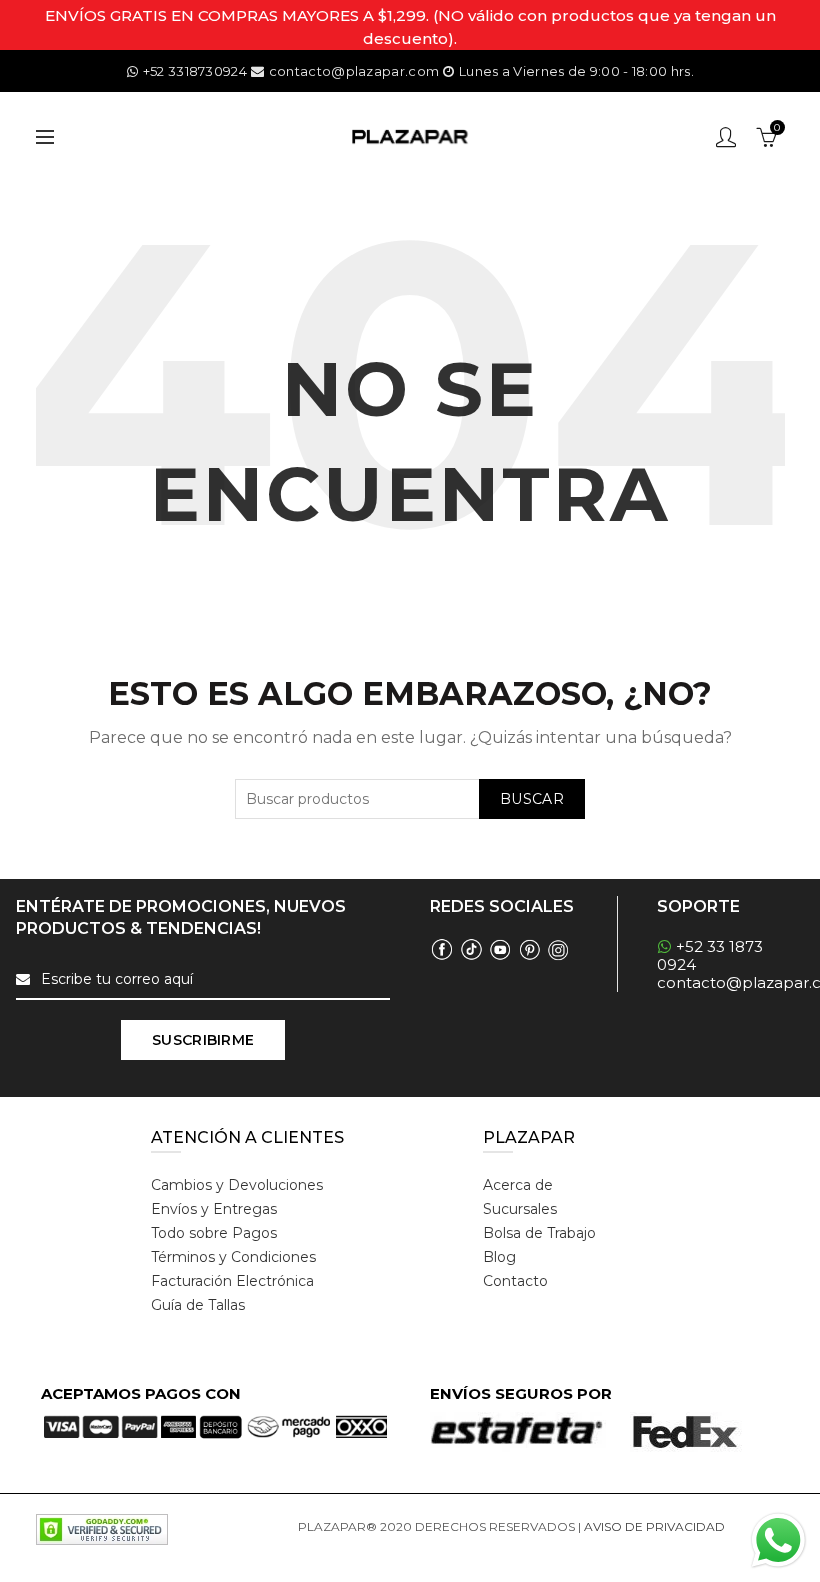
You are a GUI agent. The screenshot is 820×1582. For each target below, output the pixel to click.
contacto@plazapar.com (354, 71)
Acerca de (518, 1185)
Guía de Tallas (198, 1305)
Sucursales (520, 1209)
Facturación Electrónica (232, 1281)
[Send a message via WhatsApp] (778, 1540)
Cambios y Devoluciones (237, 1185)
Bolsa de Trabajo (539, 1233)
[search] (410, 799)
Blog (499, 1257)
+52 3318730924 (195, 71)
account (726, 137)
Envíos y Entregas (214, 1209)
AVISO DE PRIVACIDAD (654, 1526)
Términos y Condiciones (233, 1257)
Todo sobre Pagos (214, 1233)
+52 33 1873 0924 (710, 955)
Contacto (515, 1281)
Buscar (532, 799)
